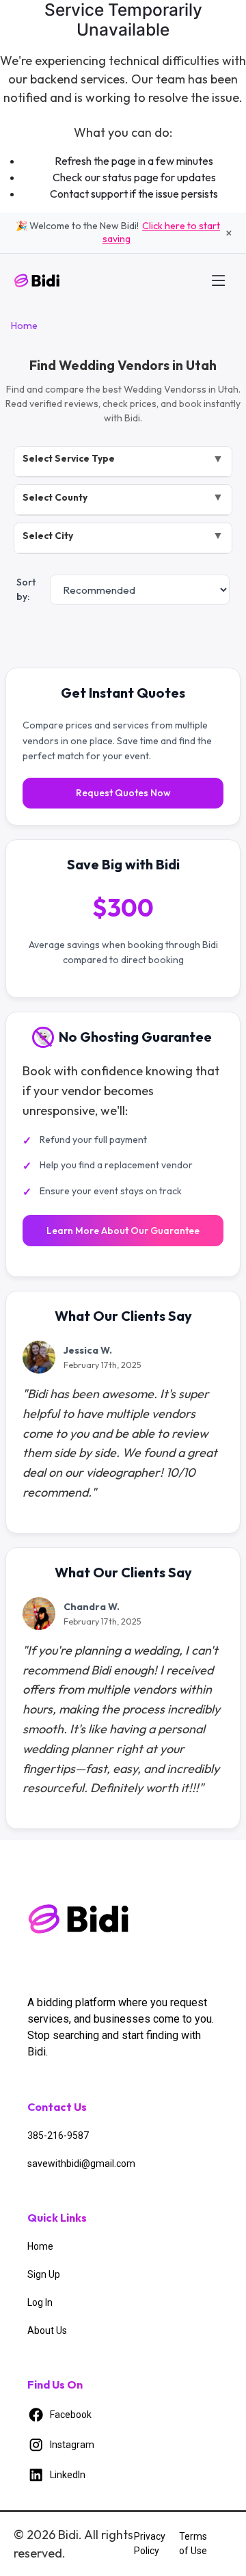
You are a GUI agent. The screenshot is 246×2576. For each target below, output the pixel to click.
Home (24, 326)
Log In (40, 2302)
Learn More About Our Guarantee (123, 1231)
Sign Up (44, 2274)
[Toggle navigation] (219, 280)
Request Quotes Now (123, 793)
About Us (47, 2330)
